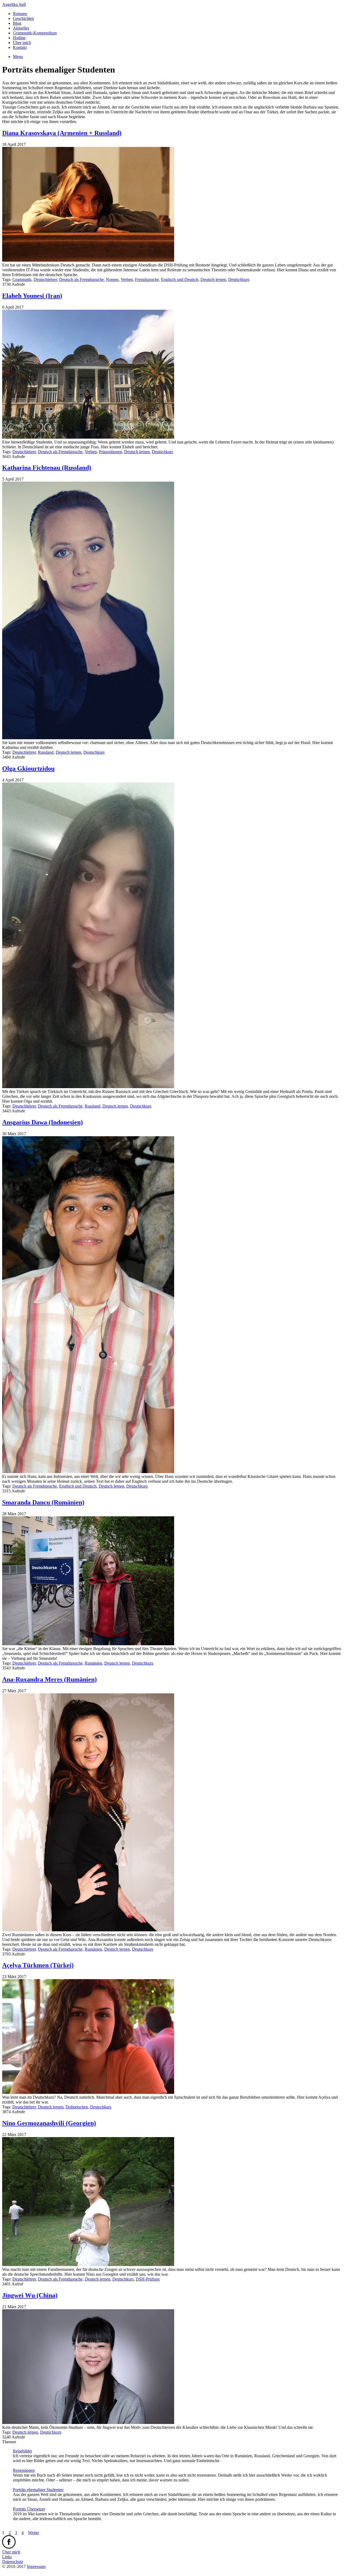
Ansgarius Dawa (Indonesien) (42, 1122)
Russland (46, 752)
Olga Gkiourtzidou (28, 769)
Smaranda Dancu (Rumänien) (43, 1502)
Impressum (36, 2566)
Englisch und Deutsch (180, 279)
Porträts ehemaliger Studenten (38, 2490)
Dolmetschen (77, 2107)
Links (7, 2557)
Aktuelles (21, 28)
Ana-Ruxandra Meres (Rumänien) (49, 1679)
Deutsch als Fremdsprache (81, 279)
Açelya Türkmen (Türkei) (38, 1965)
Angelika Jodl (14, 4)
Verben (127, 279)
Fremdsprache (147, 279)
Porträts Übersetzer (29, 2509)
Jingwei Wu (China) (30, 2295)
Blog (17, 23)
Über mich (22, 43)
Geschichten (23, 18)
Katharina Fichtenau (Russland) (47, 468)
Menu (18, 57)
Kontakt (20, 47)
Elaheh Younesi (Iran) (32, 296)
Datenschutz (13, 2562)
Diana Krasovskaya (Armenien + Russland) (62, 133)
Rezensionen (24, 2470)
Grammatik (22, 279)
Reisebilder (22, 2451)
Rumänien (93, 1663)
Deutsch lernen (213, 279)
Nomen (112, 279)
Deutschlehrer (45, 279)
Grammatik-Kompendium (35, 33)
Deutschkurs (239, 279)
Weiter (33, 2533)
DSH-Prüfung (148, 2279)
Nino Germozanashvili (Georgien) (49, 2123)
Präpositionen (110, 452)
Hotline (19, 38)
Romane (20, 14)
